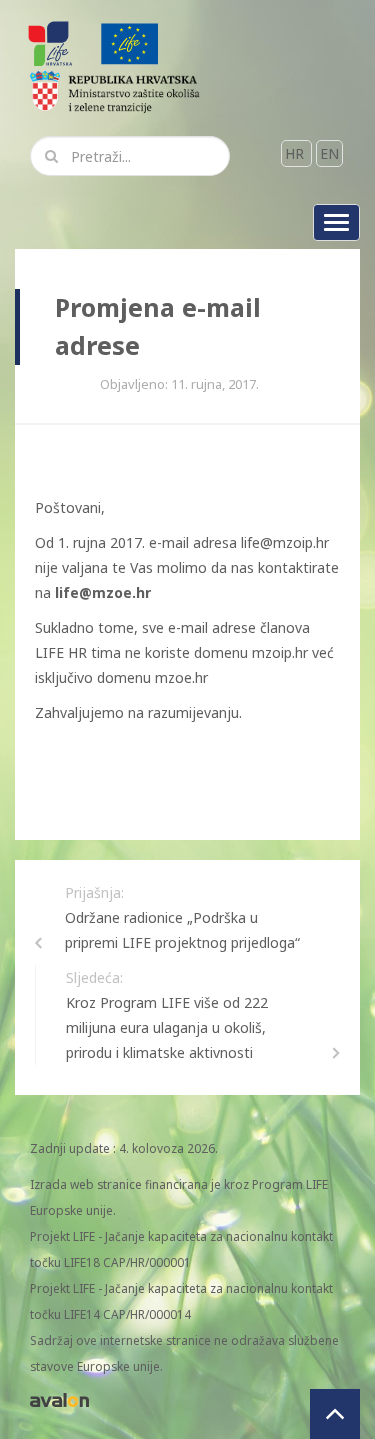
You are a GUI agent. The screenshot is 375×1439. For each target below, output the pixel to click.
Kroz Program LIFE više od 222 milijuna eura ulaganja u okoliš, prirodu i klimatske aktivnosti (167, 1027)
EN (329, 153)
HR (296, 153)
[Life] (130, 42)
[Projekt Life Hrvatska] (52, 42)
